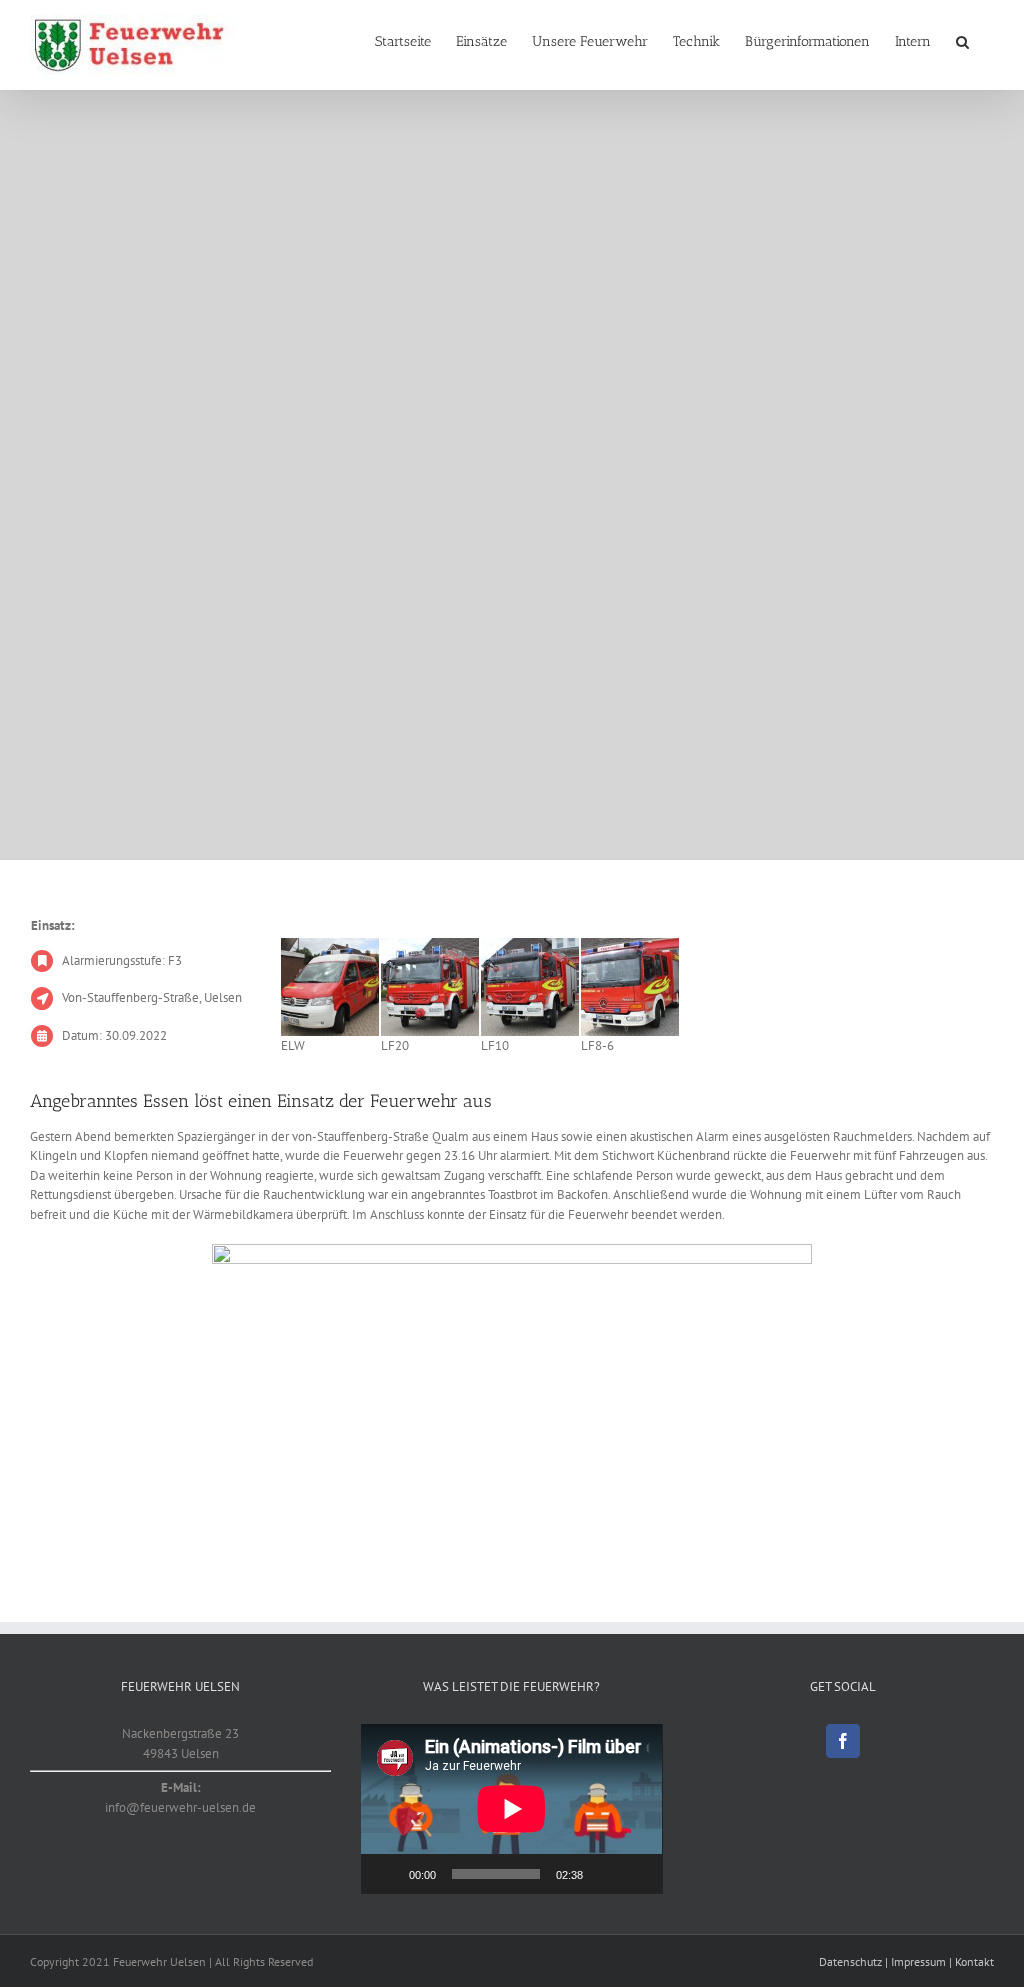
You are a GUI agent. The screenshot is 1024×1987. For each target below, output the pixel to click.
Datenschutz (850, 1961)
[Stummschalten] (605, 1874)
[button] (962, 42)
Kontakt (974, 1961)
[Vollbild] (637, 1874)
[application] (511, 1808)
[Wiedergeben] (387, 1874)
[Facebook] (843, 1741)
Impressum (918, 1961)
